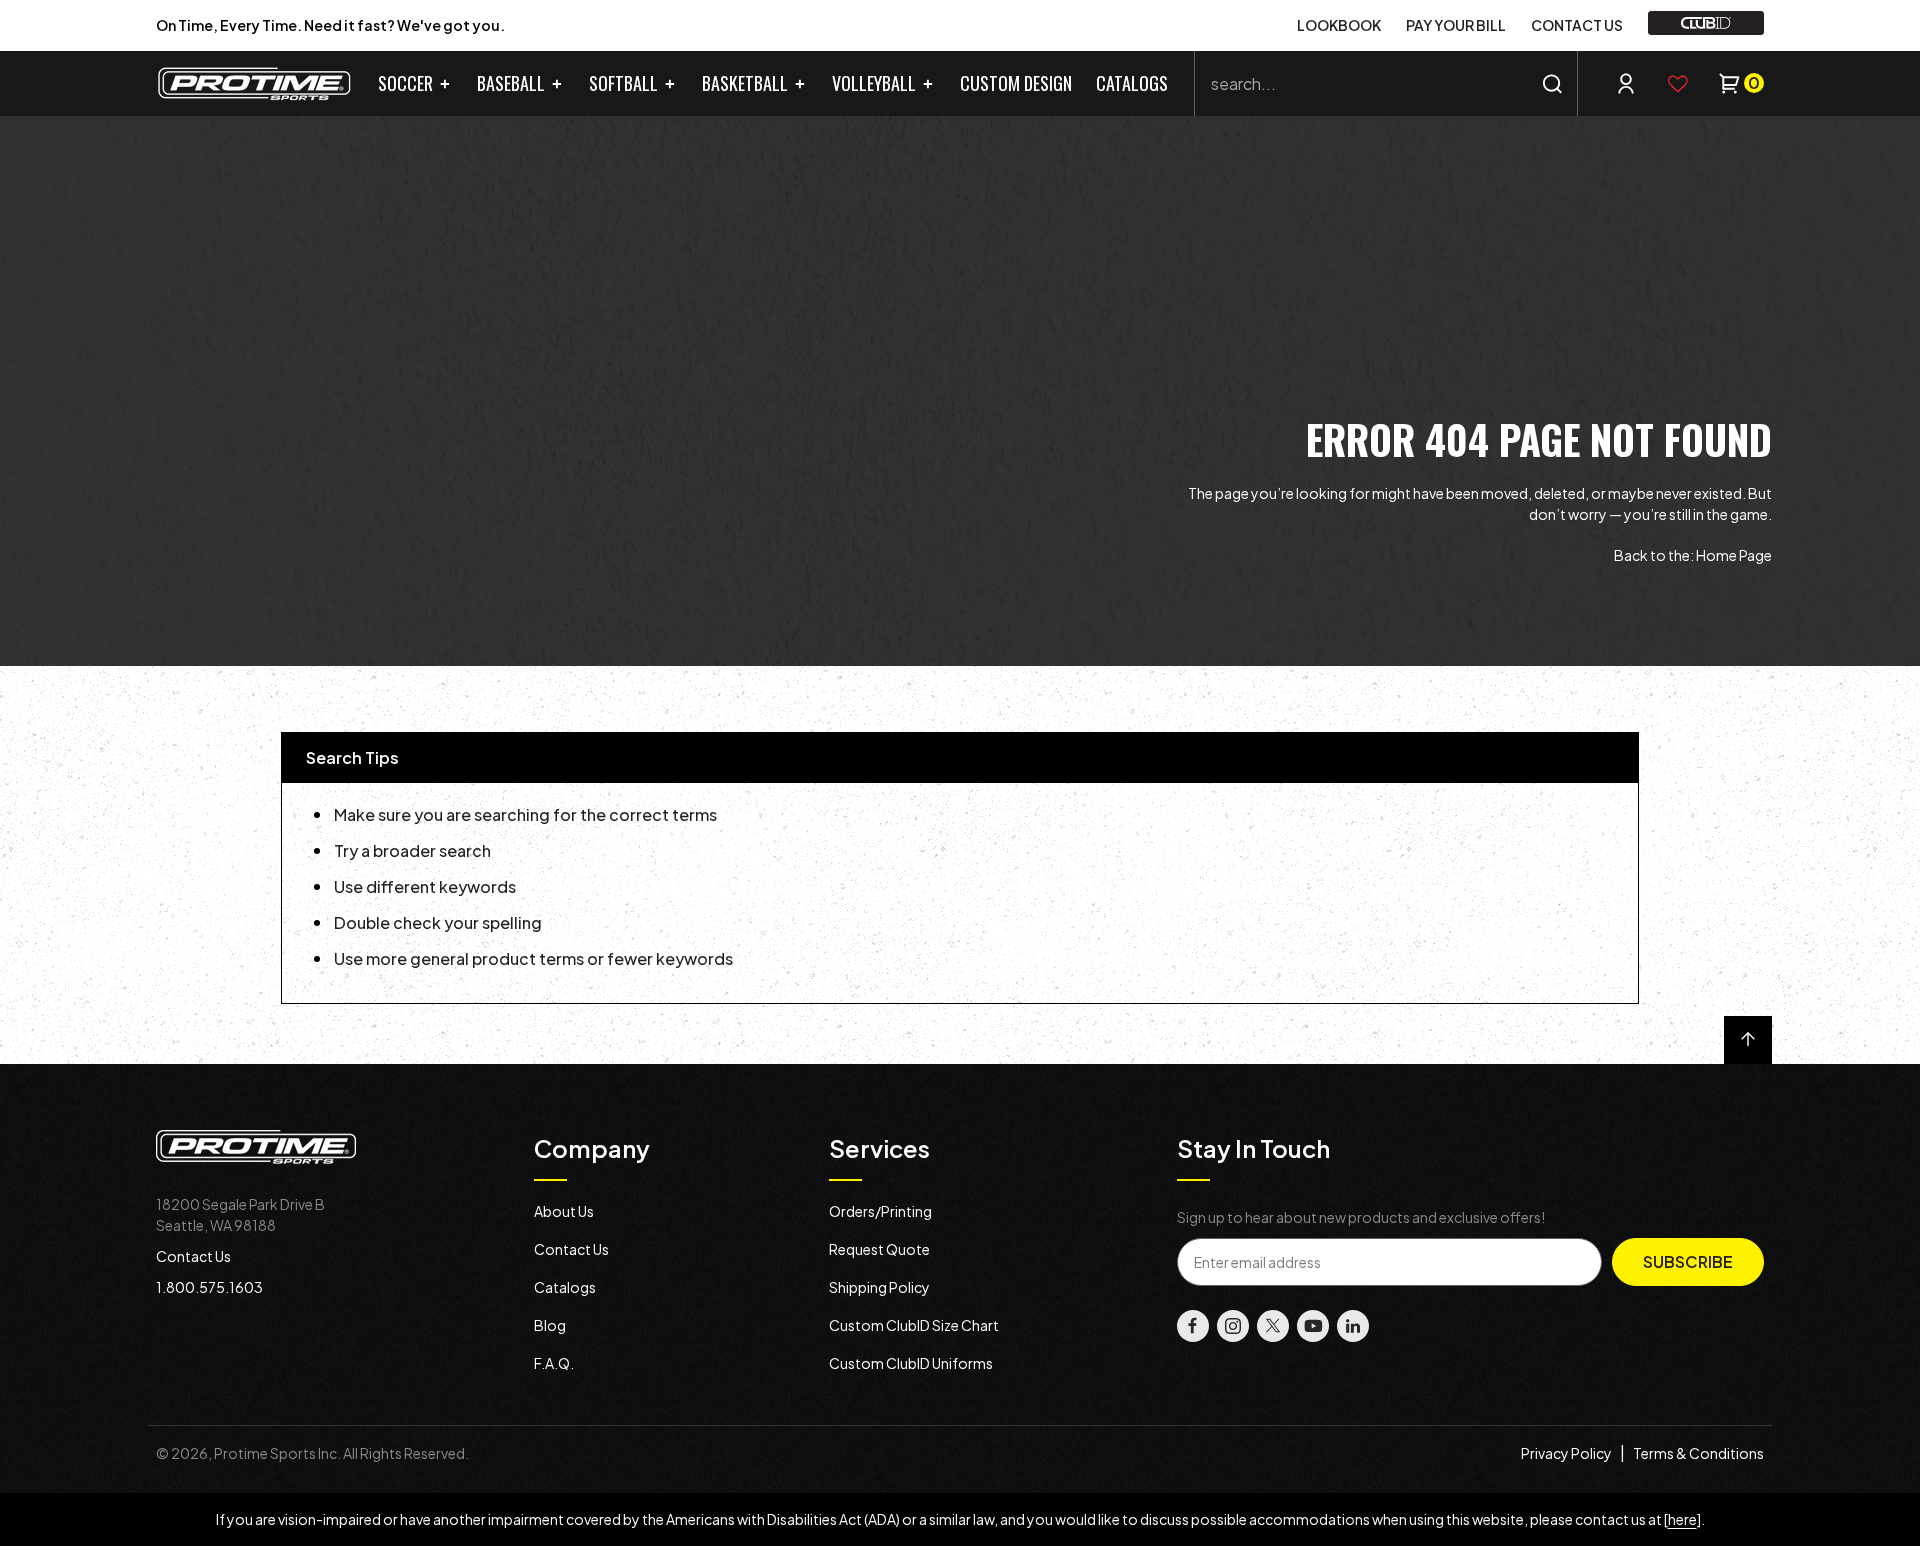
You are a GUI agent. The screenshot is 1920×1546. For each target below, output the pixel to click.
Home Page (1734, 555)
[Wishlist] (1678, 84)
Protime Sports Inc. (277, 1453)
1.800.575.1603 (209, 1287)
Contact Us (193, 1256)
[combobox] (1386, 83)
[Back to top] (1748, 1040)
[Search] (1552, 83)
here (1682, 1519)
